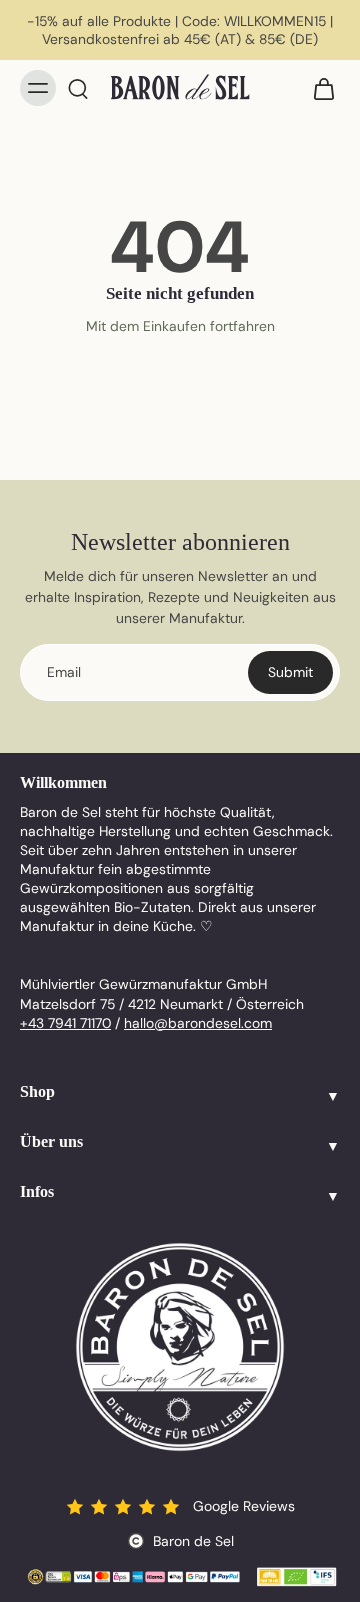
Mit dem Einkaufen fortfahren (180, 326)
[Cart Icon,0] (318, 88)
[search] (78, 88)
